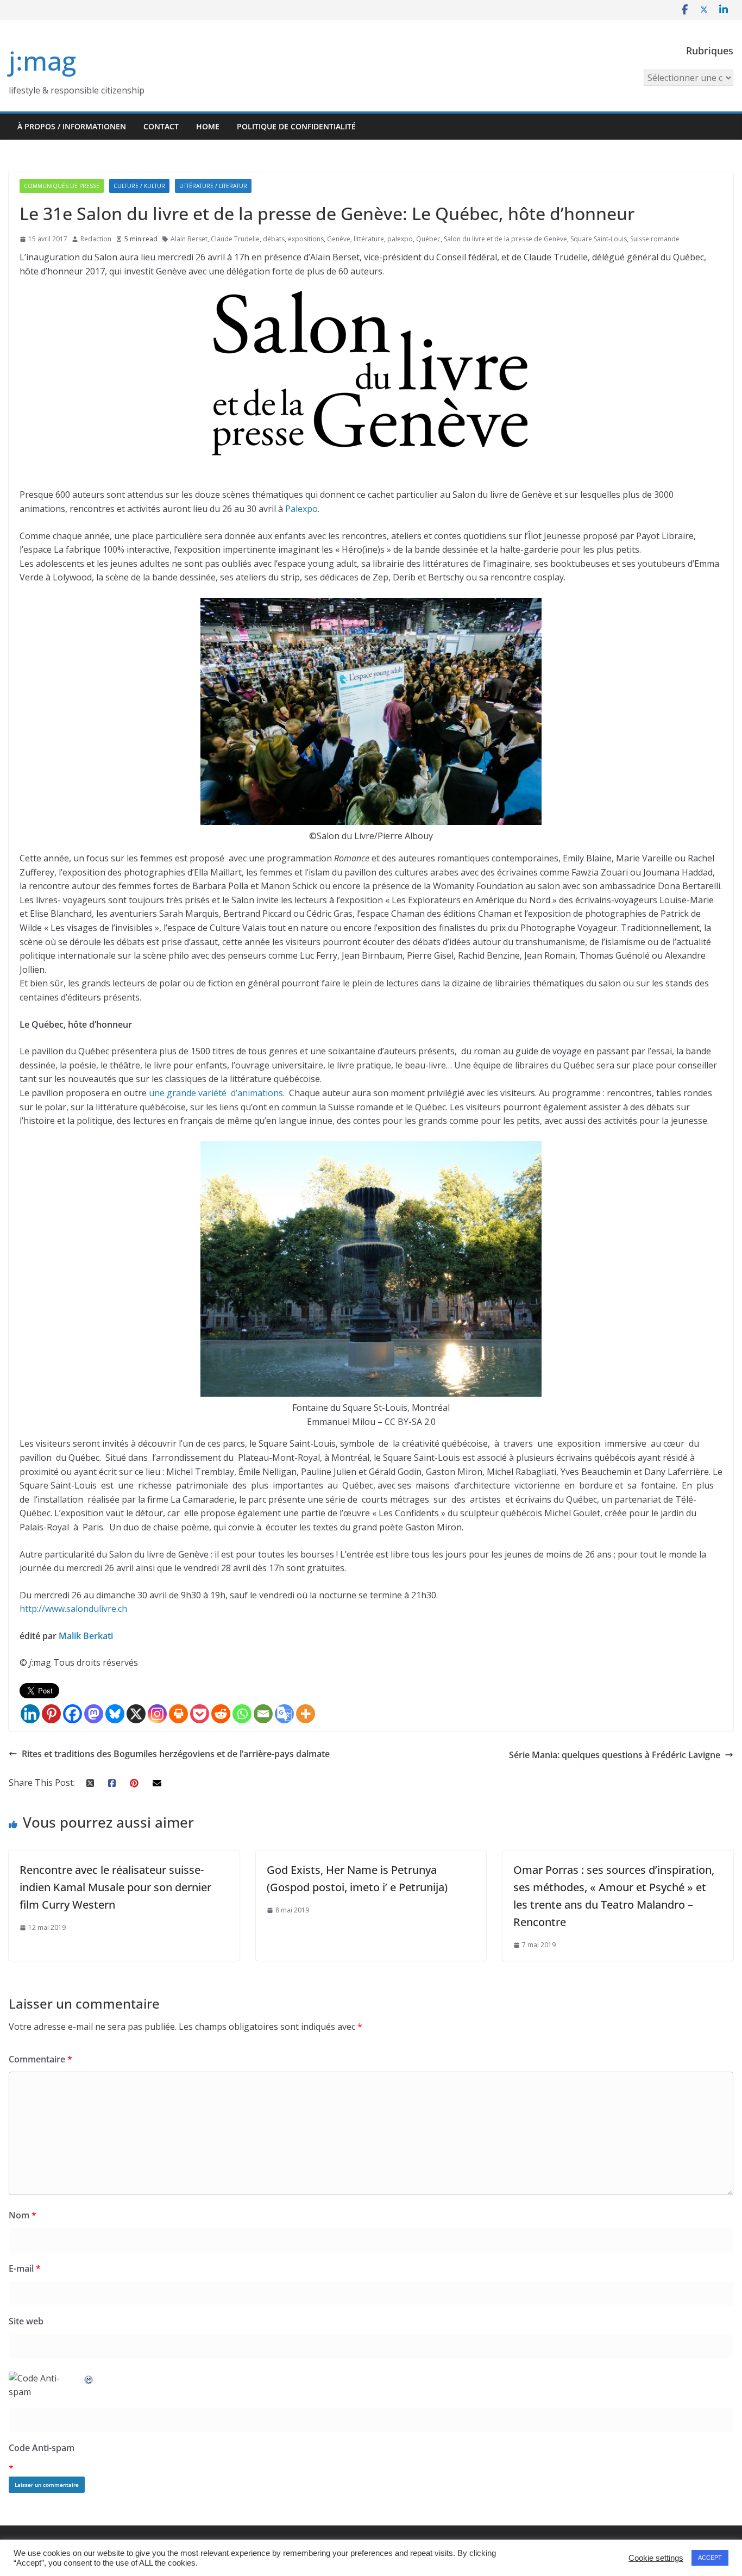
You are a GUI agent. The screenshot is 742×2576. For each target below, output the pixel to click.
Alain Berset (189, 239)
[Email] (263, 1714)
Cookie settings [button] (656, 2558)
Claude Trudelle (235, 239)
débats (274, 239)
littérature (369, 239)
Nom (23, 2215)
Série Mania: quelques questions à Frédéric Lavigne (615, 1755)
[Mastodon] (94, 1714)
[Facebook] (73, 1714)
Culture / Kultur (139, 186)
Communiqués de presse (62, 186)
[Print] (178, 1714)
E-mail (25, 2268)
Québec (428, 239)
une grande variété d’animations (216, 1093)
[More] (306, 1714)
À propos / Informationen (72, 126)
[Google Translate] (284, 1714)
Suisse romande (655, 239)
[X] (136, 1714)
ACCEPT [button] (710, 2558)
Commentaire (40, 2059)
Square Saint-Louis (599, 239)
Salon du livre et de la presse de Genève (505, 239)
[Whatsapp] (242, 1714)
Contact (161, 126)
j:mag (42, 61)
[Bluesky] (115, 1714)
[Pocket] (200, 1714)
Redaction (96, 239)
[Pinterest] (51, 1714)
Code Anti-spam (42, 2448)
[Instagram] (157, 1714)
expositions (306, 239)
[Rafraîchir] (89, 2378)
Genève (339, 239)
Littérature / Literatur (213, 186)
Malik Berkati (86, 1636)
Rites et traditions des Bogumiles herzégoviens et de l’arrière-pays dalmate (176, 1754)
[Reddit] (221, 1714)
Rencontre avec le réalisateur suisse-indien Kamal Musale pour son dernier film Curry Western (115, 1887)
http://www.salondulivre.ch (73, 1609)
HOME (208, 126)
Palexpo (301, 509)
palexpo (400, 239)
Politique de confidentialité (296, 126)
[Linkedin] (30, 1714)
